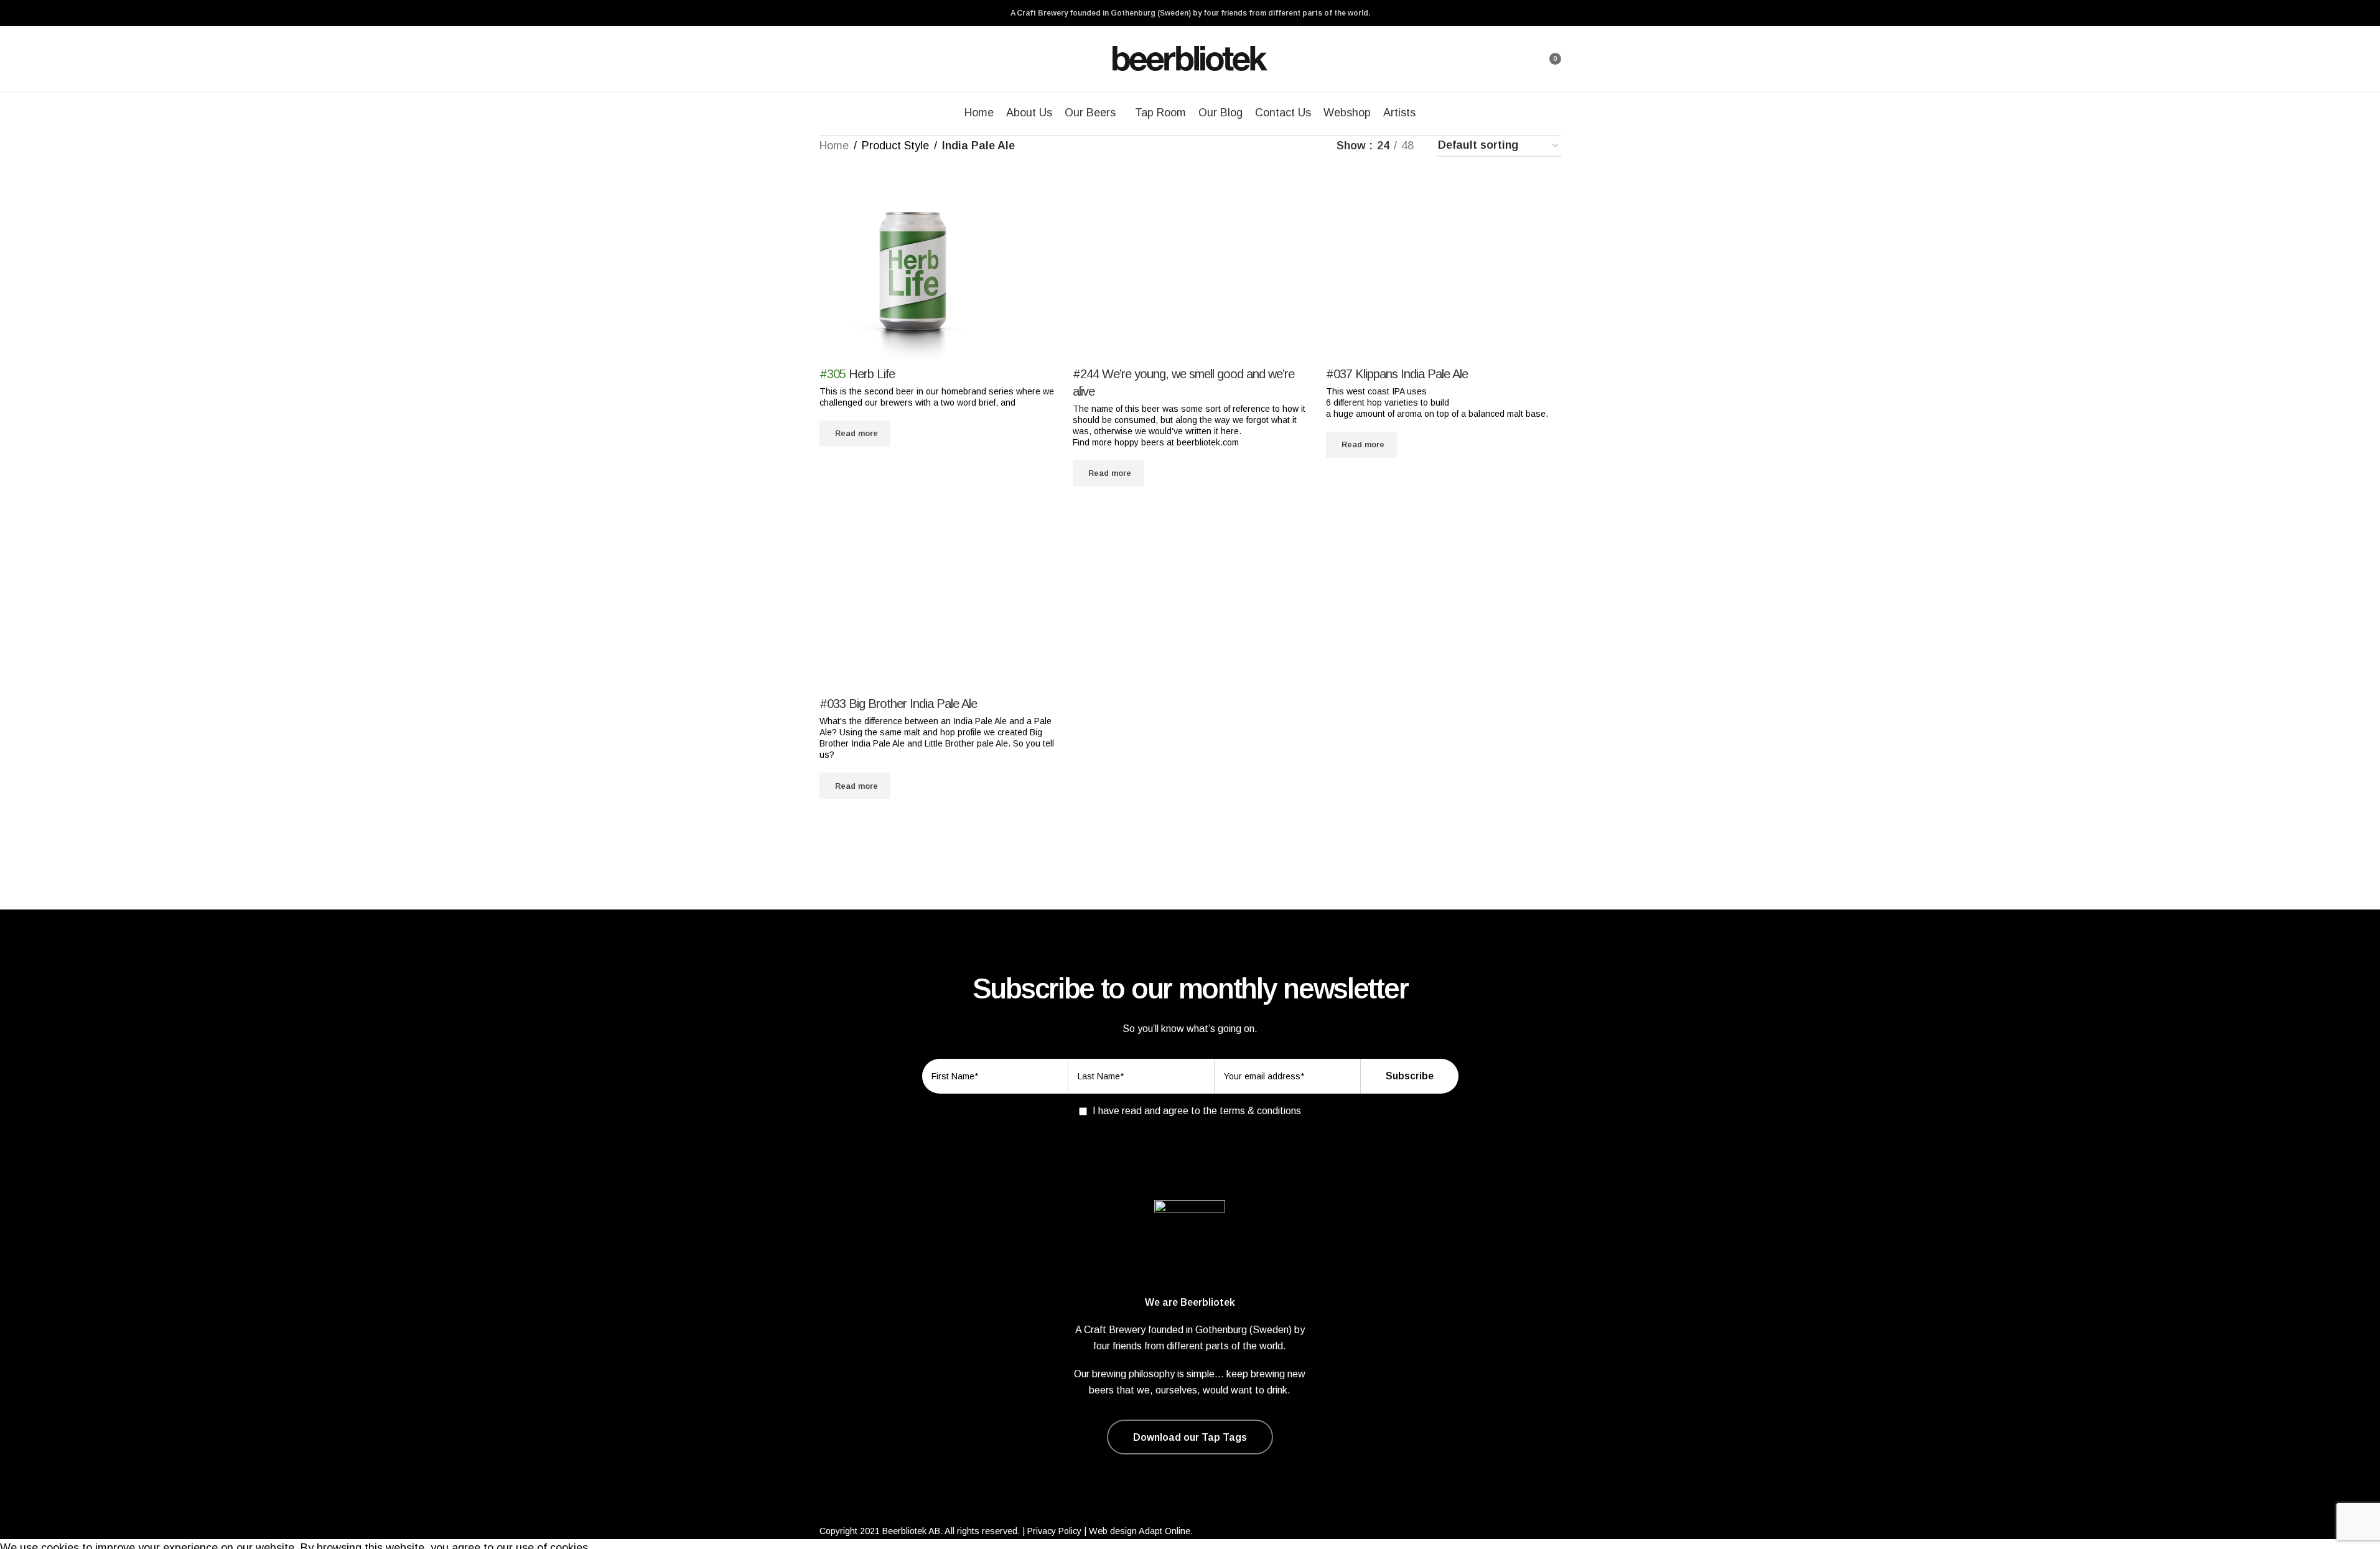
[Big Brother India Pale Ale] (937, 600)
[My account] (1518, 58)
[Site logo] (1190, 58)
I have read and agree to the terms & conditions (1197, 1111)
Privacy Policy (1054, 1531)
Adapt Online (1164, 1531)
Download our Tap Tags (1190, 1437)
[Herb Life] (913, 270)
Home (834, 146)
